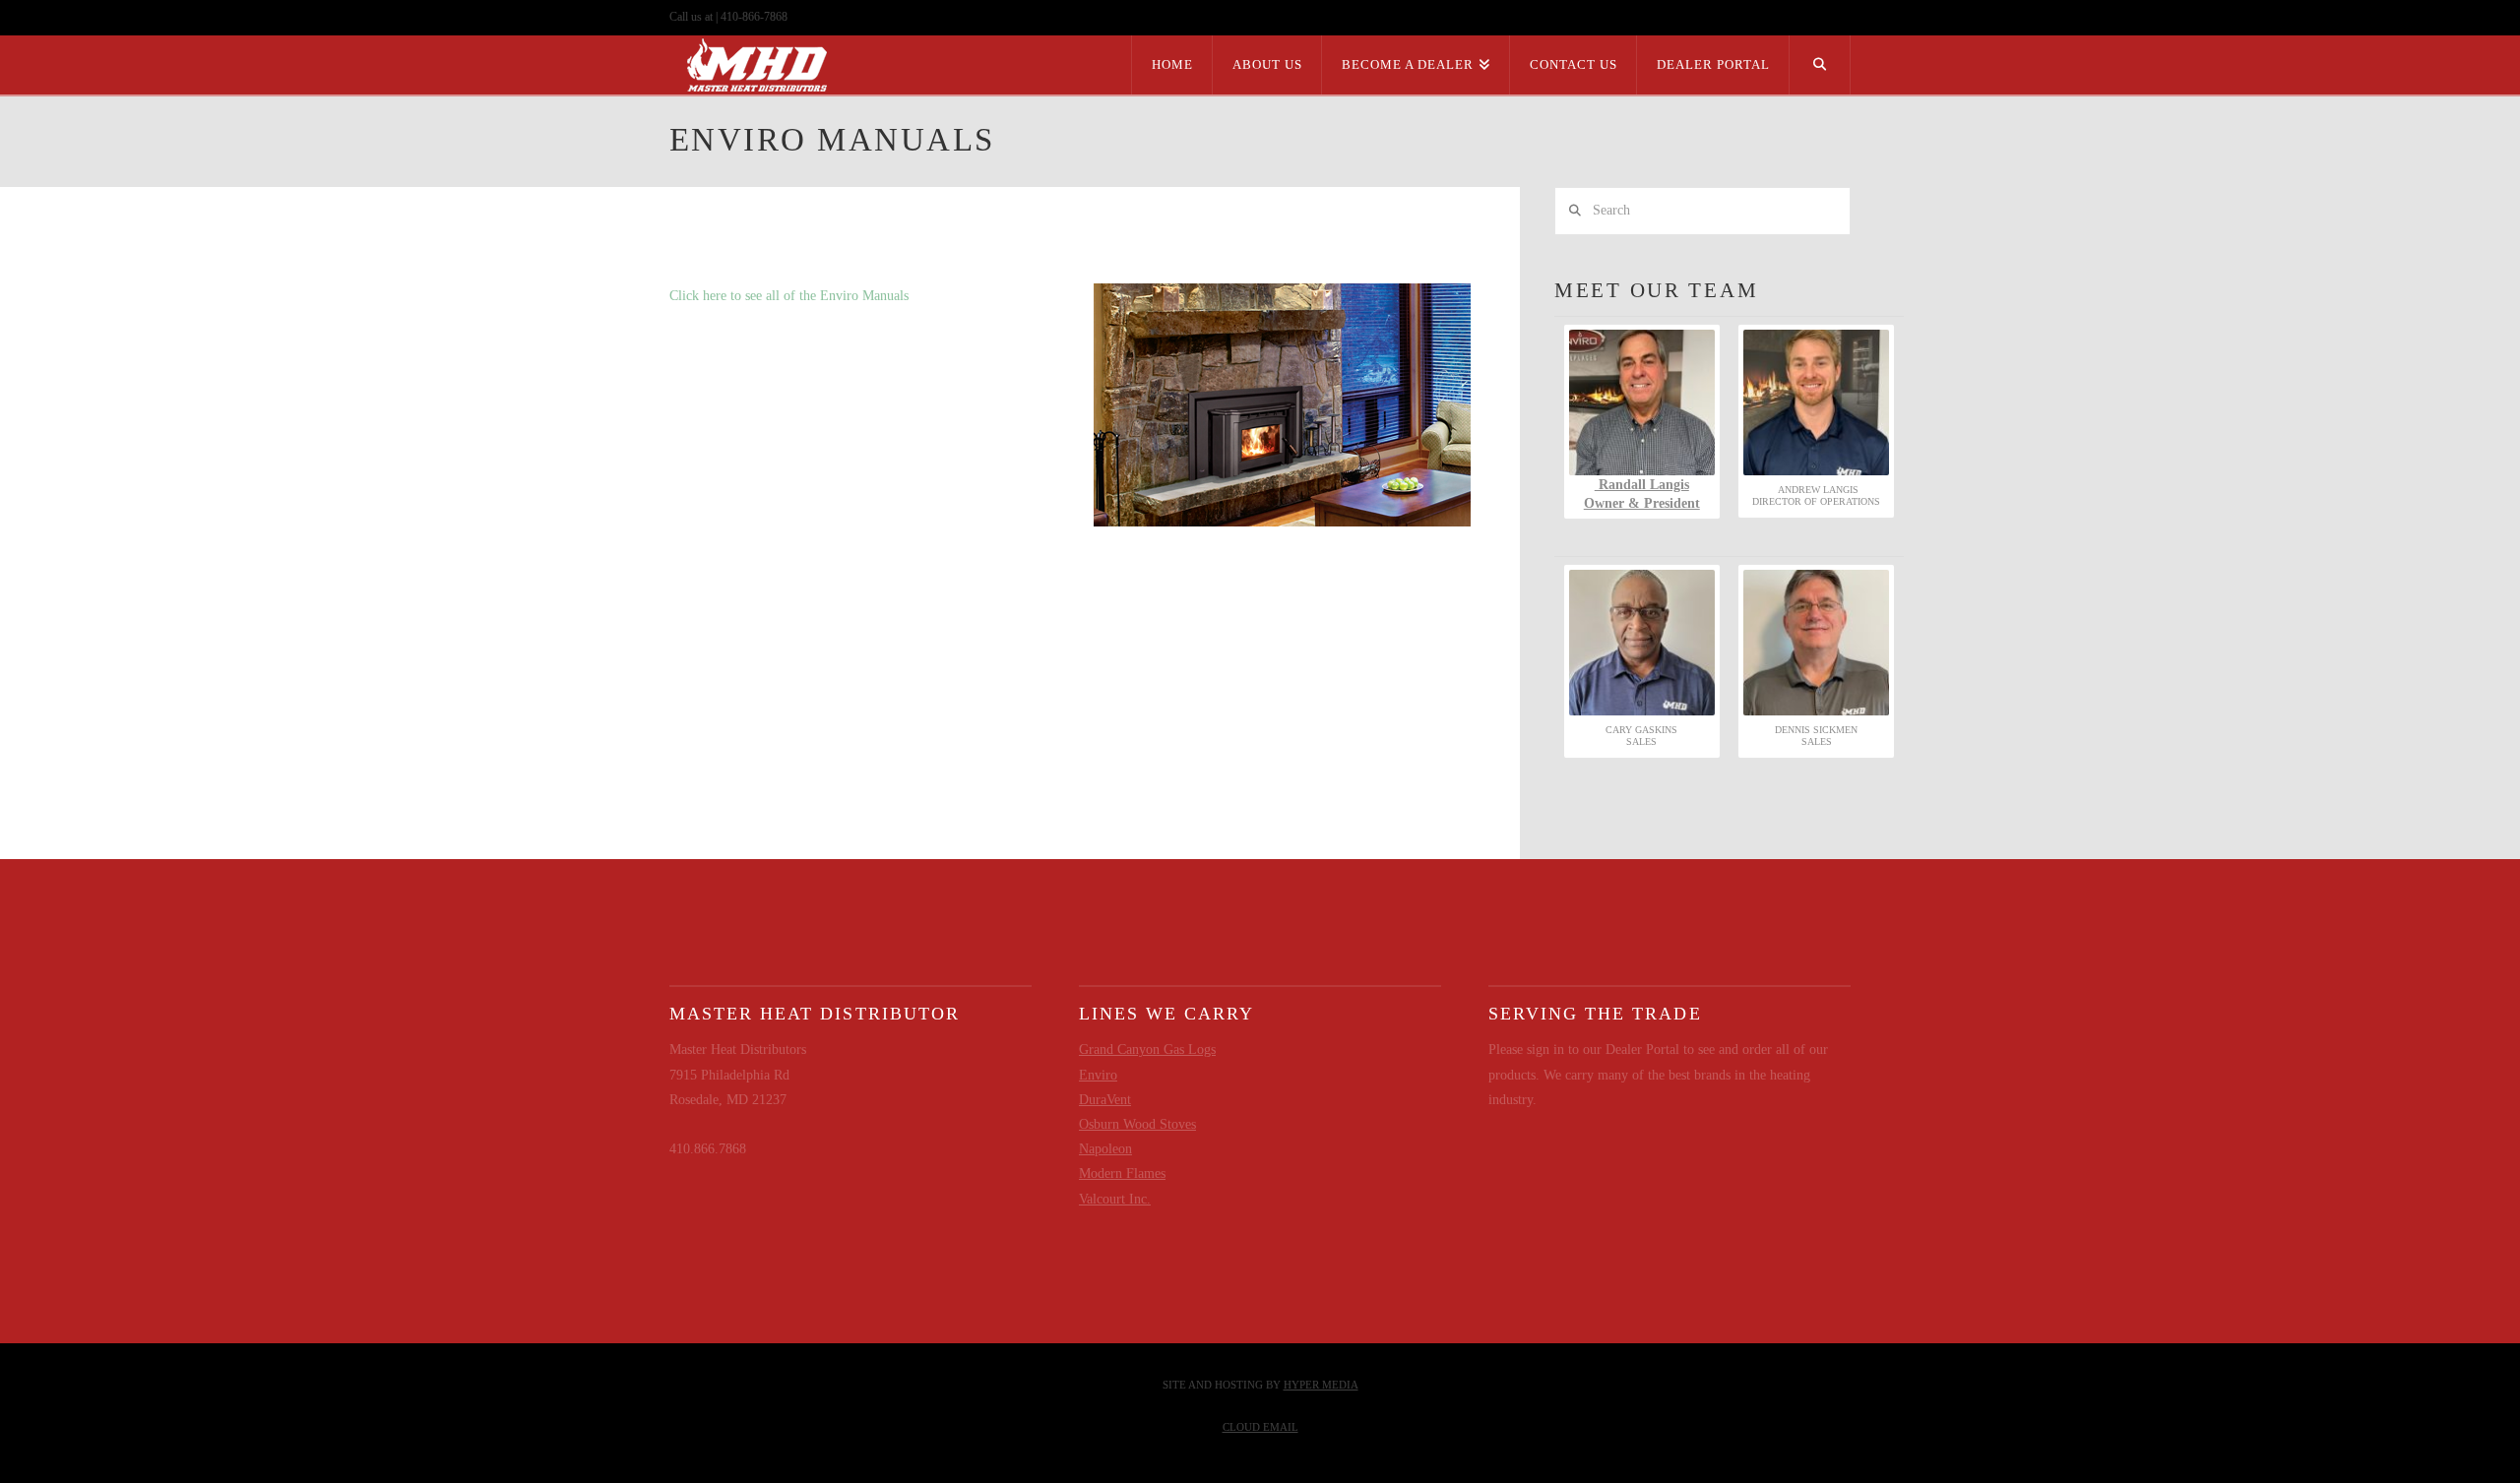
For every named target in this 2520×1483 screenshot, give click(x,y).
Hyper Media (1321, 1385)
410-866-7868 (754, 17)
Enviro (1098, 1075)
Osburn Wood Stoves (1137, 1124)
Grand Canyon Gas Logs (1147, 1050)
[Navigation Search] (1820, 65)
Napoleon (1105, 1149)
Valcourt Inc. (1115, 1199)
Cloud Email (1260, 1427)
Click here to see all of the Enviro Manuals (789, 296)
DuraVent (1105, 1100)
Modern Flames (1122, 1174)
